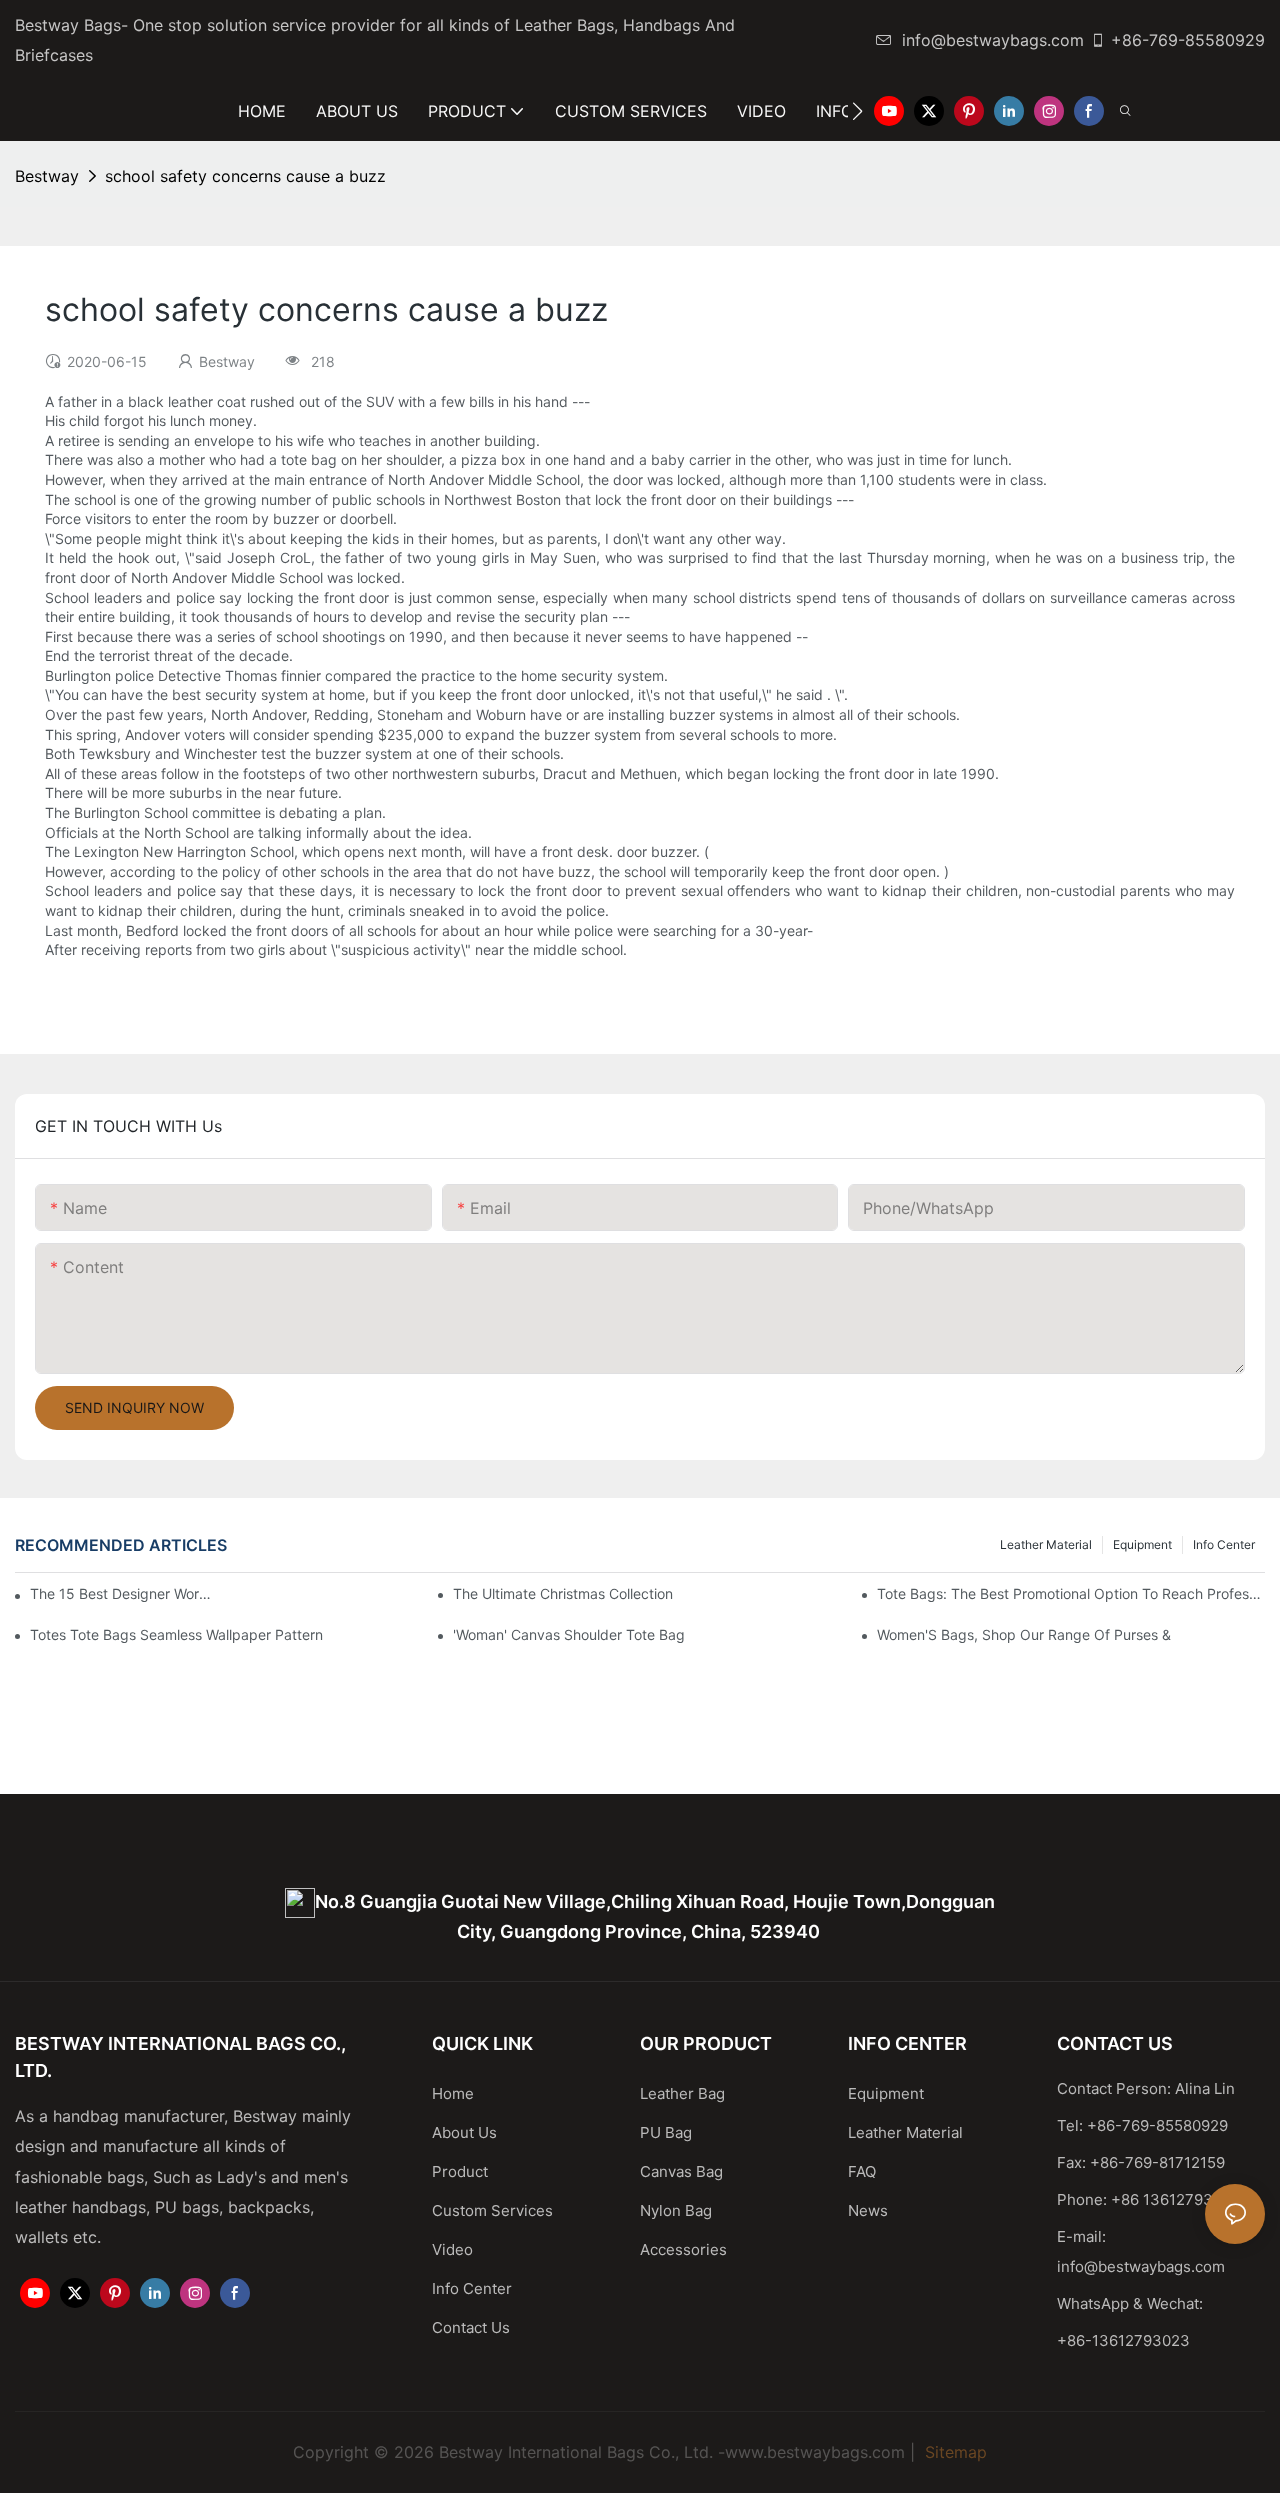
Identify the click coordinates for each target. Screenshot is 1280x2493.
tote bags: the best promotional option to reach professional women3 (1071, 1593)
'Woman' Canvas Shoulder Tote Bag (569, 1634)
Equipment (1142, 1544)
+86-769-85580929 (1188, 40)
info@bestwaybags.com (993, 40)
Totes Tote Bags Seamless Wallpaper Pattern (176, 1634)
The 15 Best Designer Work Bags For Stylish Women (123, 1593)
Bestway (47, 176)
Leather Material (1046, 1544)
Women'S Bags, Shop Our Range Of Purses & (1024, 1634)
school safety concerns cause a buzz (245, 176)
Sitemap (953, 2452)
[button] (857, 111)
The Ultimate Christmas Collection (563, 1593)
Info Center (1224, 1544)
